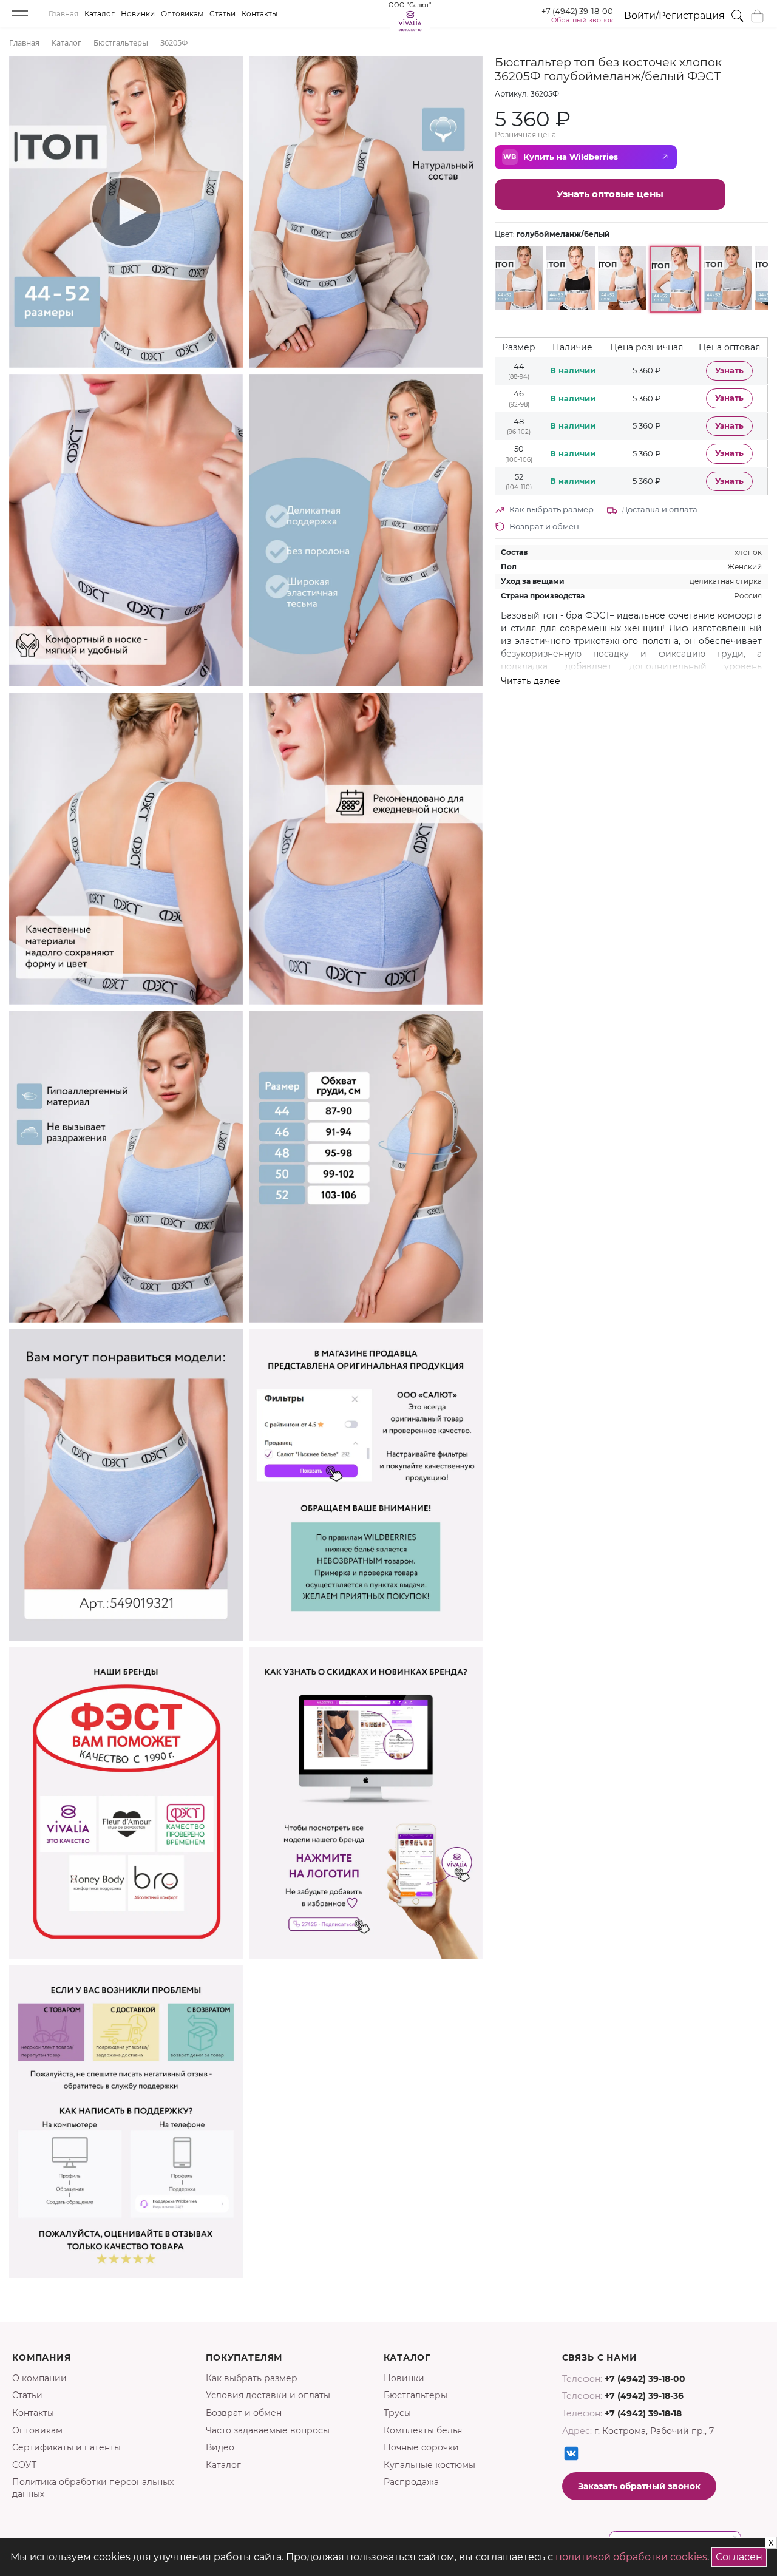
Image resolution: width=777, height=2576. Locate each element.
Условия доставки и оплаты (268, 2395)
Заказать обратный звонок (639, 2486)
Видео (220, 2447)
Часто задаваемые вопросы (268, 2430)
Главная (63, 14)
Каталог (100, 14)
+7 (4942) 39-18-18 (643, 2413)
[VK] (571, 2453)
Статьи (222, 14)
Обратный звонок (582, 20)
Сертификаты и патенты (66, 2447)
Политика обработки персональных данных (93, 2488)
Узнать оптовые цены (610, 194)
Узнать (729, 371)
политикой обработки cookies (631, 2557)
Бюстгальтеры (416, 2395)
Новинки (138, 14)
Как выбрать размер (551, 509)
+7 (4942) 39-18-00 (577, 11)
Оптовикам (182, 14)
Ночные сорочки (421, 2447)
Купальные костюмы (429, 2465)
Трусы (397, 2413)
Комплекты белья (423, 2430)
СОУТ (24, 2465)
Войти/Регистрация (674, 15)
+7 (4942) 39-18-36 (644, 2396)
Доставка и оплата (660, 509)
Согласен (741, 2555)
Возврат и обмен (544, 526)
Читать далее (531, 681)
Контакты (260, 14)
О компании (39, 2378)
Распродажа (411, 2482)
